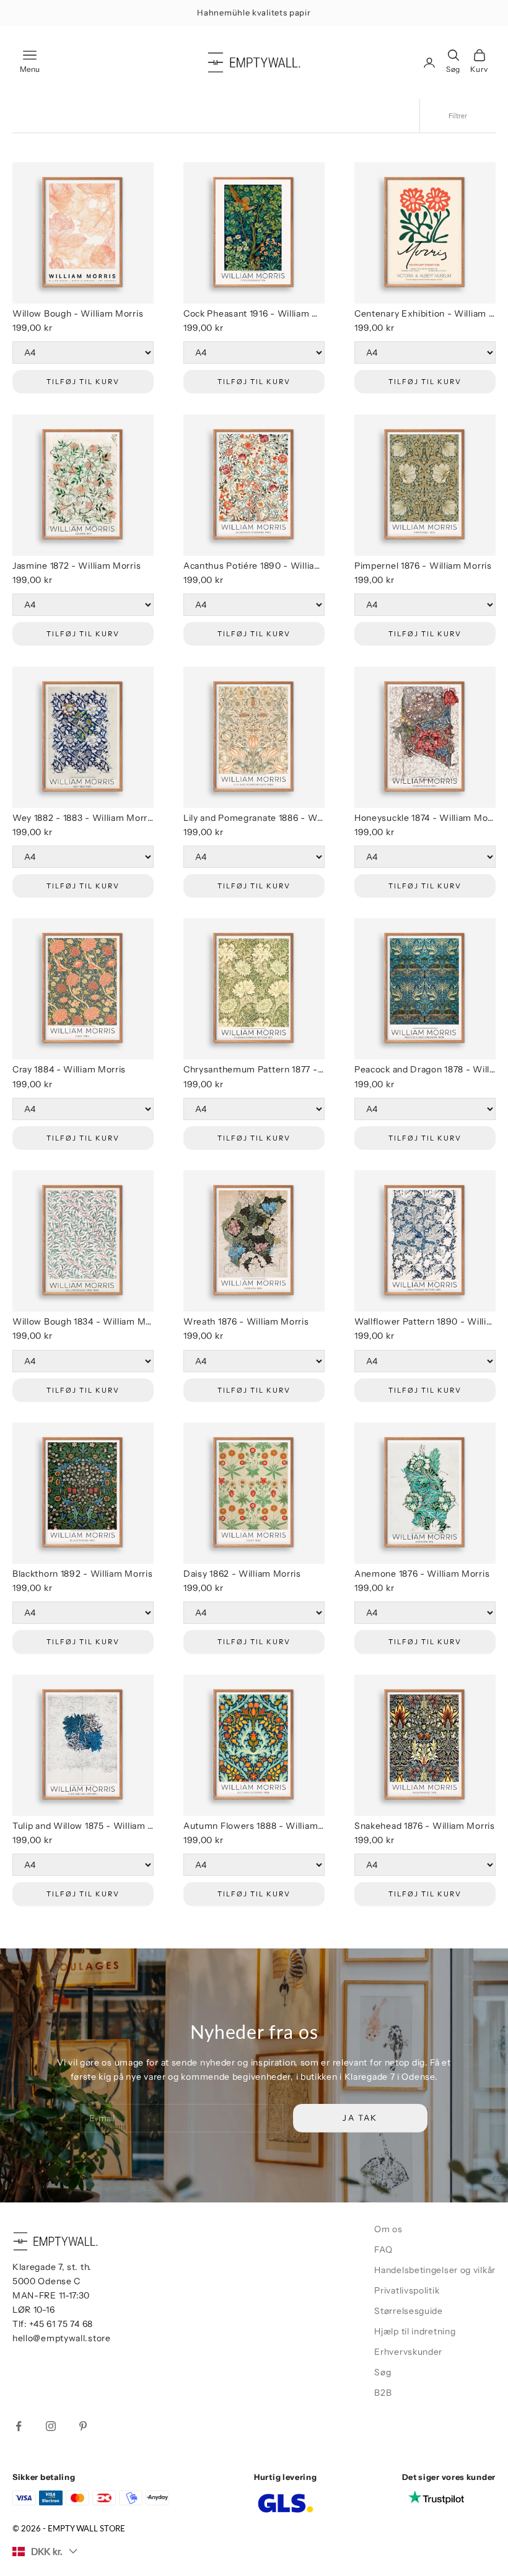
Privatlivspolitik (407, 2290)
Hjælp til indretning (415, 2331)
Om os (388, 2229)
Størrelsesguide (409, 2311)
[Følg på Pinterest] (83, 2426)
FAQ (383, 2250)
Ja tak (360, 2118)
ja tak (370, 2522)
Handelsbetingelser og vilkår (435, 2270)
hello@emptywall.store (62, 2338)
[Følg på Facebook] (19, 2426)
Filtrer (458, 116)
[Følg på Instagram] (51, 2426)
